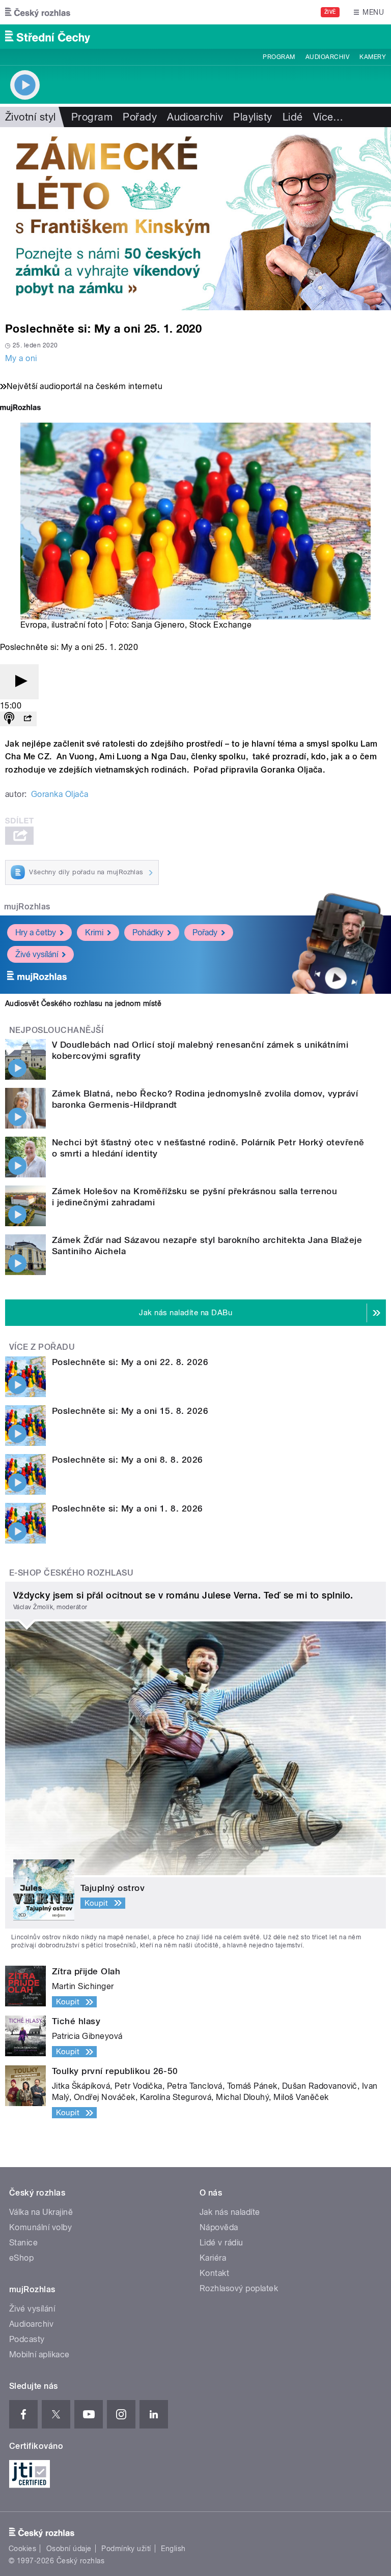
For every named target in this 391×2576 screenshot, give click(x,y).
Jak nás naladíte (230, 2212)
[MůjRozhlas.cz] (20, 409)
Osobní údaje (69, 2549)
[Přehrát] (19, 682)
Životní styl (31, 117)
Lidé (293, 117)
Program (279, 57)
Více (328, 117)
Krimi (94, 932)
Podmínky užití (126, 2549)
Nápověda (219, 2227)
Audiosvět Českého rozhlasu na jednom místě (83, 1003)
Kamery (373, 57)
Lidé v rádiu (221, 2243)
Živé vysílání (37, 954)
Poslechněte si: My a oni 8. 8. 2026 (128, 1460)
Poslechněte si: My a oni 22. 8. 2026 (130, 1362)
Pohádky (148, 932)
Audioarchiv (327, 57)
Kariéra (213, 2258)
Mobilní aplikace (39, 2355)
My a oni (21, 358)
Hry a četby (36, 932)
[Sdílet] (27, 719)
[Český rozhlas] (38, 12)
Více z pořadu (42, 1347)
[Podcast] (9, 719)
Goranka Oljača (60, 794)
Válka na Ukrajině (41, 2212)
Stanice (23, 2243)
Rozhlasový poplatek (239, 2288)
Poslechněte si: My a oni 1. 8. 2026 (128, 1508)
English (173, 2549)
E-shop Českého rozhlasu (71, 1573)
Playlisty (253, 117)
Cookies (22, 2549)
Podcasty (27, 2339)
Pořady (140, 117)
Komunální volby (40, 2227)
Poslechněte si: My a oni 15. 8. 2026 (130, 1411)
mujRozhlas (27, 907)
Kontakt (214, 2273)
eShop (21, 2258)
